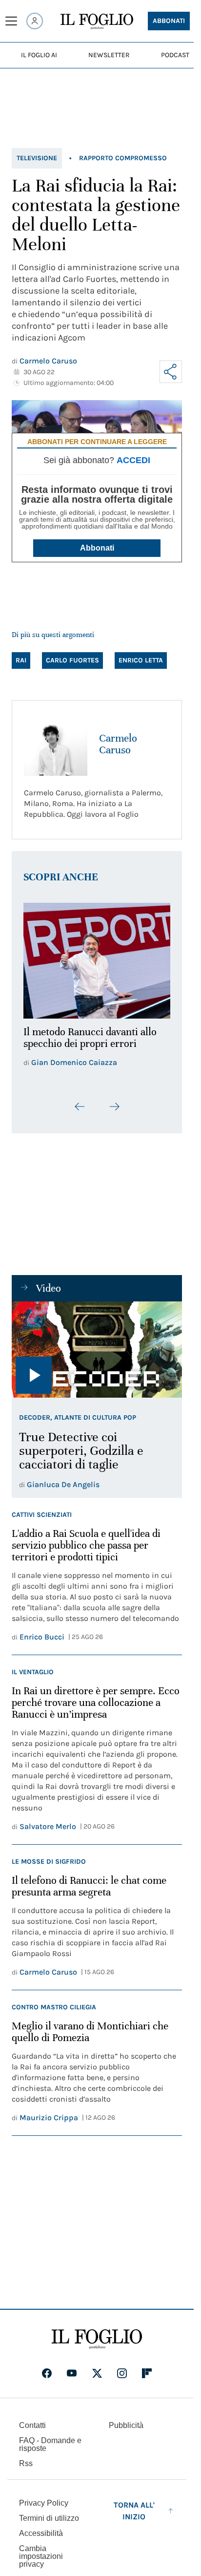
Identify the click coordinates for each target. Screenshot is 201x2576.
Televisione (37, 158)
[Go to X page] (97, 2367)
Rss (26, 2458)
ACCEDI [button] (133, 460)
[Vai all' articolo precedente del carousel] (80, 1101)
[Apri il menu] (11, 21)
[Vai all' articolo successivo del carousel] (114, 1101)
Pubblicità (126, 2419)
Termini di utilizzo (49, 2512)
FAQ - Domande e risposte (50, 2438)
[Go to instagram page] (122, 2367)
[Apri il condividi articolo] (171, 372)
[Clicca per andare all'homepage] (97, 2333)
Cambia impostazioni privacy (41, 2551)
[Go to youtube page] (72, 2367)
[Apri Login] (35, 21)
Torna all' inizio (134, 2505)
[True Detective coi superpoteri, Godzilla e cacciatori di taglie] (97, 1344)
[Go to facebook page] (47, 2367)
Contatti (32, 2419)
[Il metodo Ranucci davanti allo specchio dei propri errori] (97, 958)
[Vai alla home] (97, 21)
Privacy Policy (44, 2497)
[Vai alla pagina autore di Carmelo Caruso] (56, 744)
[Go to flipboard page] (147, 2367)
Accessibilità (41, 2527)
